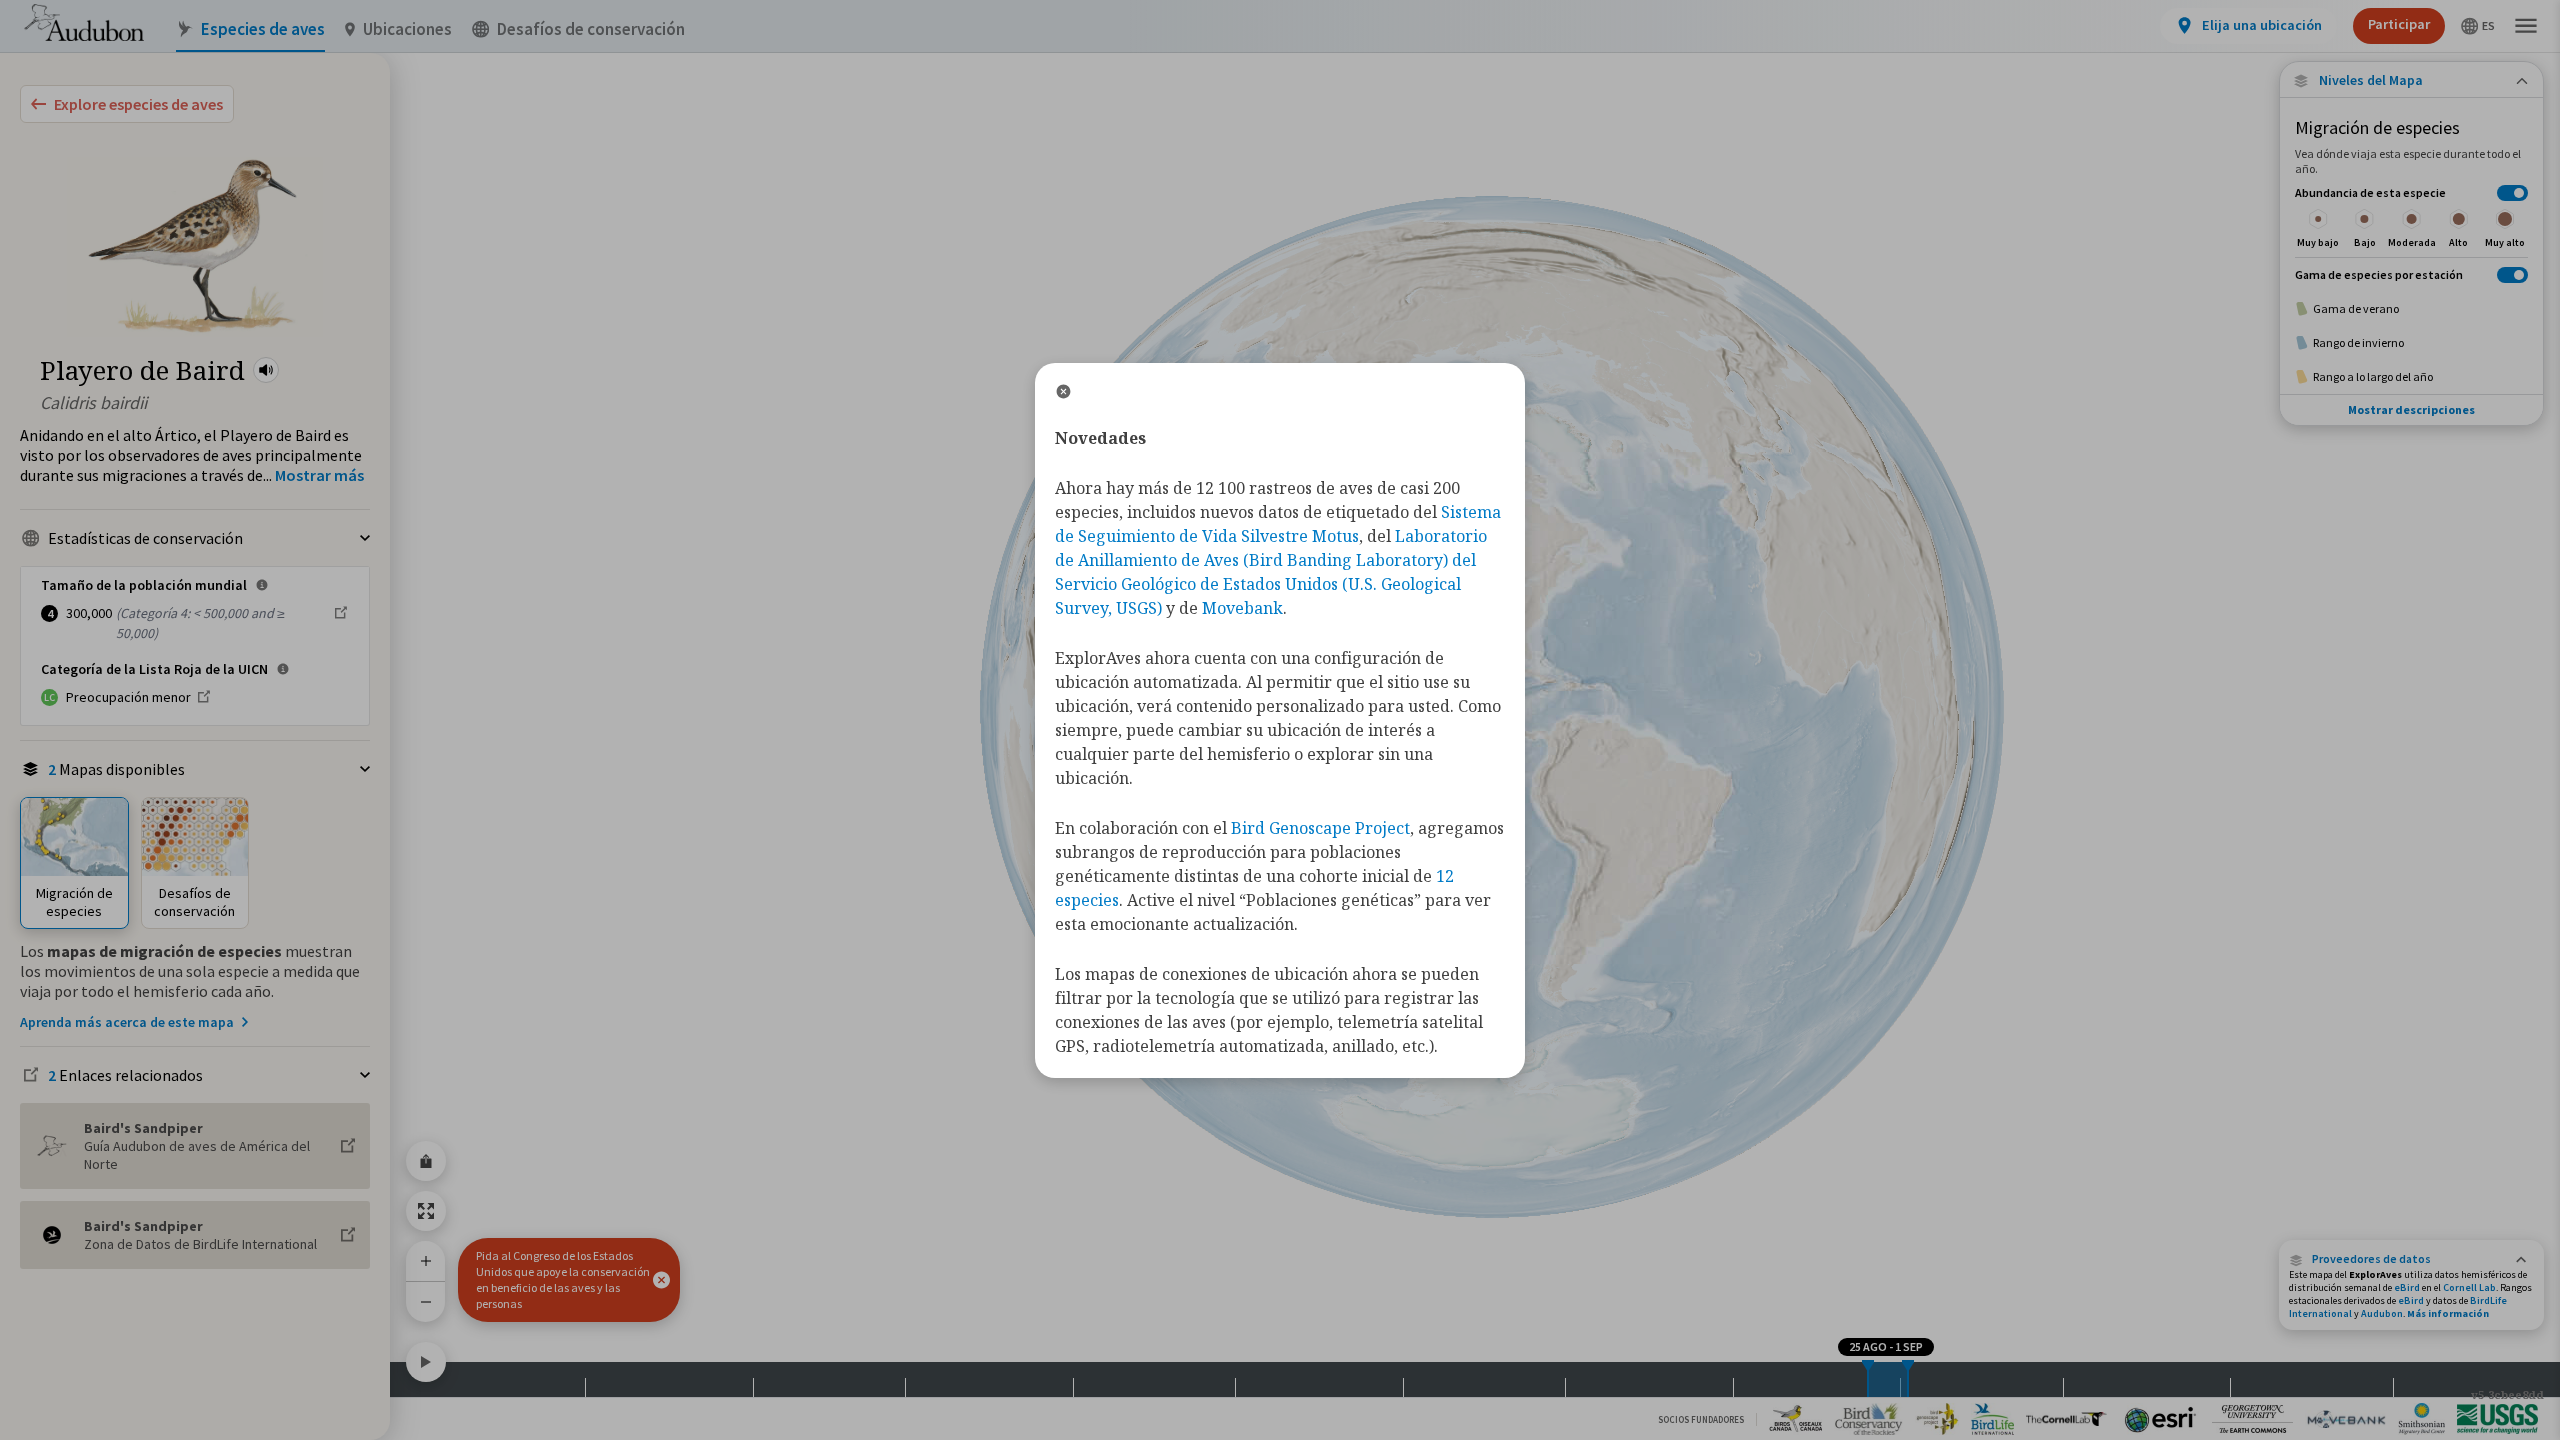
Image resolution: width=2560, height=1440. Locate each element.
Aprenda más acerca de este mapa (127, 1022)
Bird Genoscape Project (1320, 828)
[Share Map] (426, 1161)
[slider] (1868, 1379)
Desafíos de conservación (591, 29)
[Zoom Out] (426, 1301)
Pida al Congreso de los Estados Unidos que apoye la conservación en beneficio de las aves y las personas (563, 1279)
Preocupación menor (128, 697)
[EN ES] (2478, 26)
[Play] (426, 1362)
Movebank (1242, 608)
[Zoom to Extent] (426, 1211)
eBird (2407, 1287)
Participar (2399, 24)
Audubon (2382, 1313)
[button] (266, 370)
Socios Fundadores (1701, 1419)
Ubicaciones (407, 29)
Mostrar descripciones (2411, 409)
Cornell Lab (2469, 1287)
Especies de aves (263, 29)
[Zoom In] (426, 1261)
